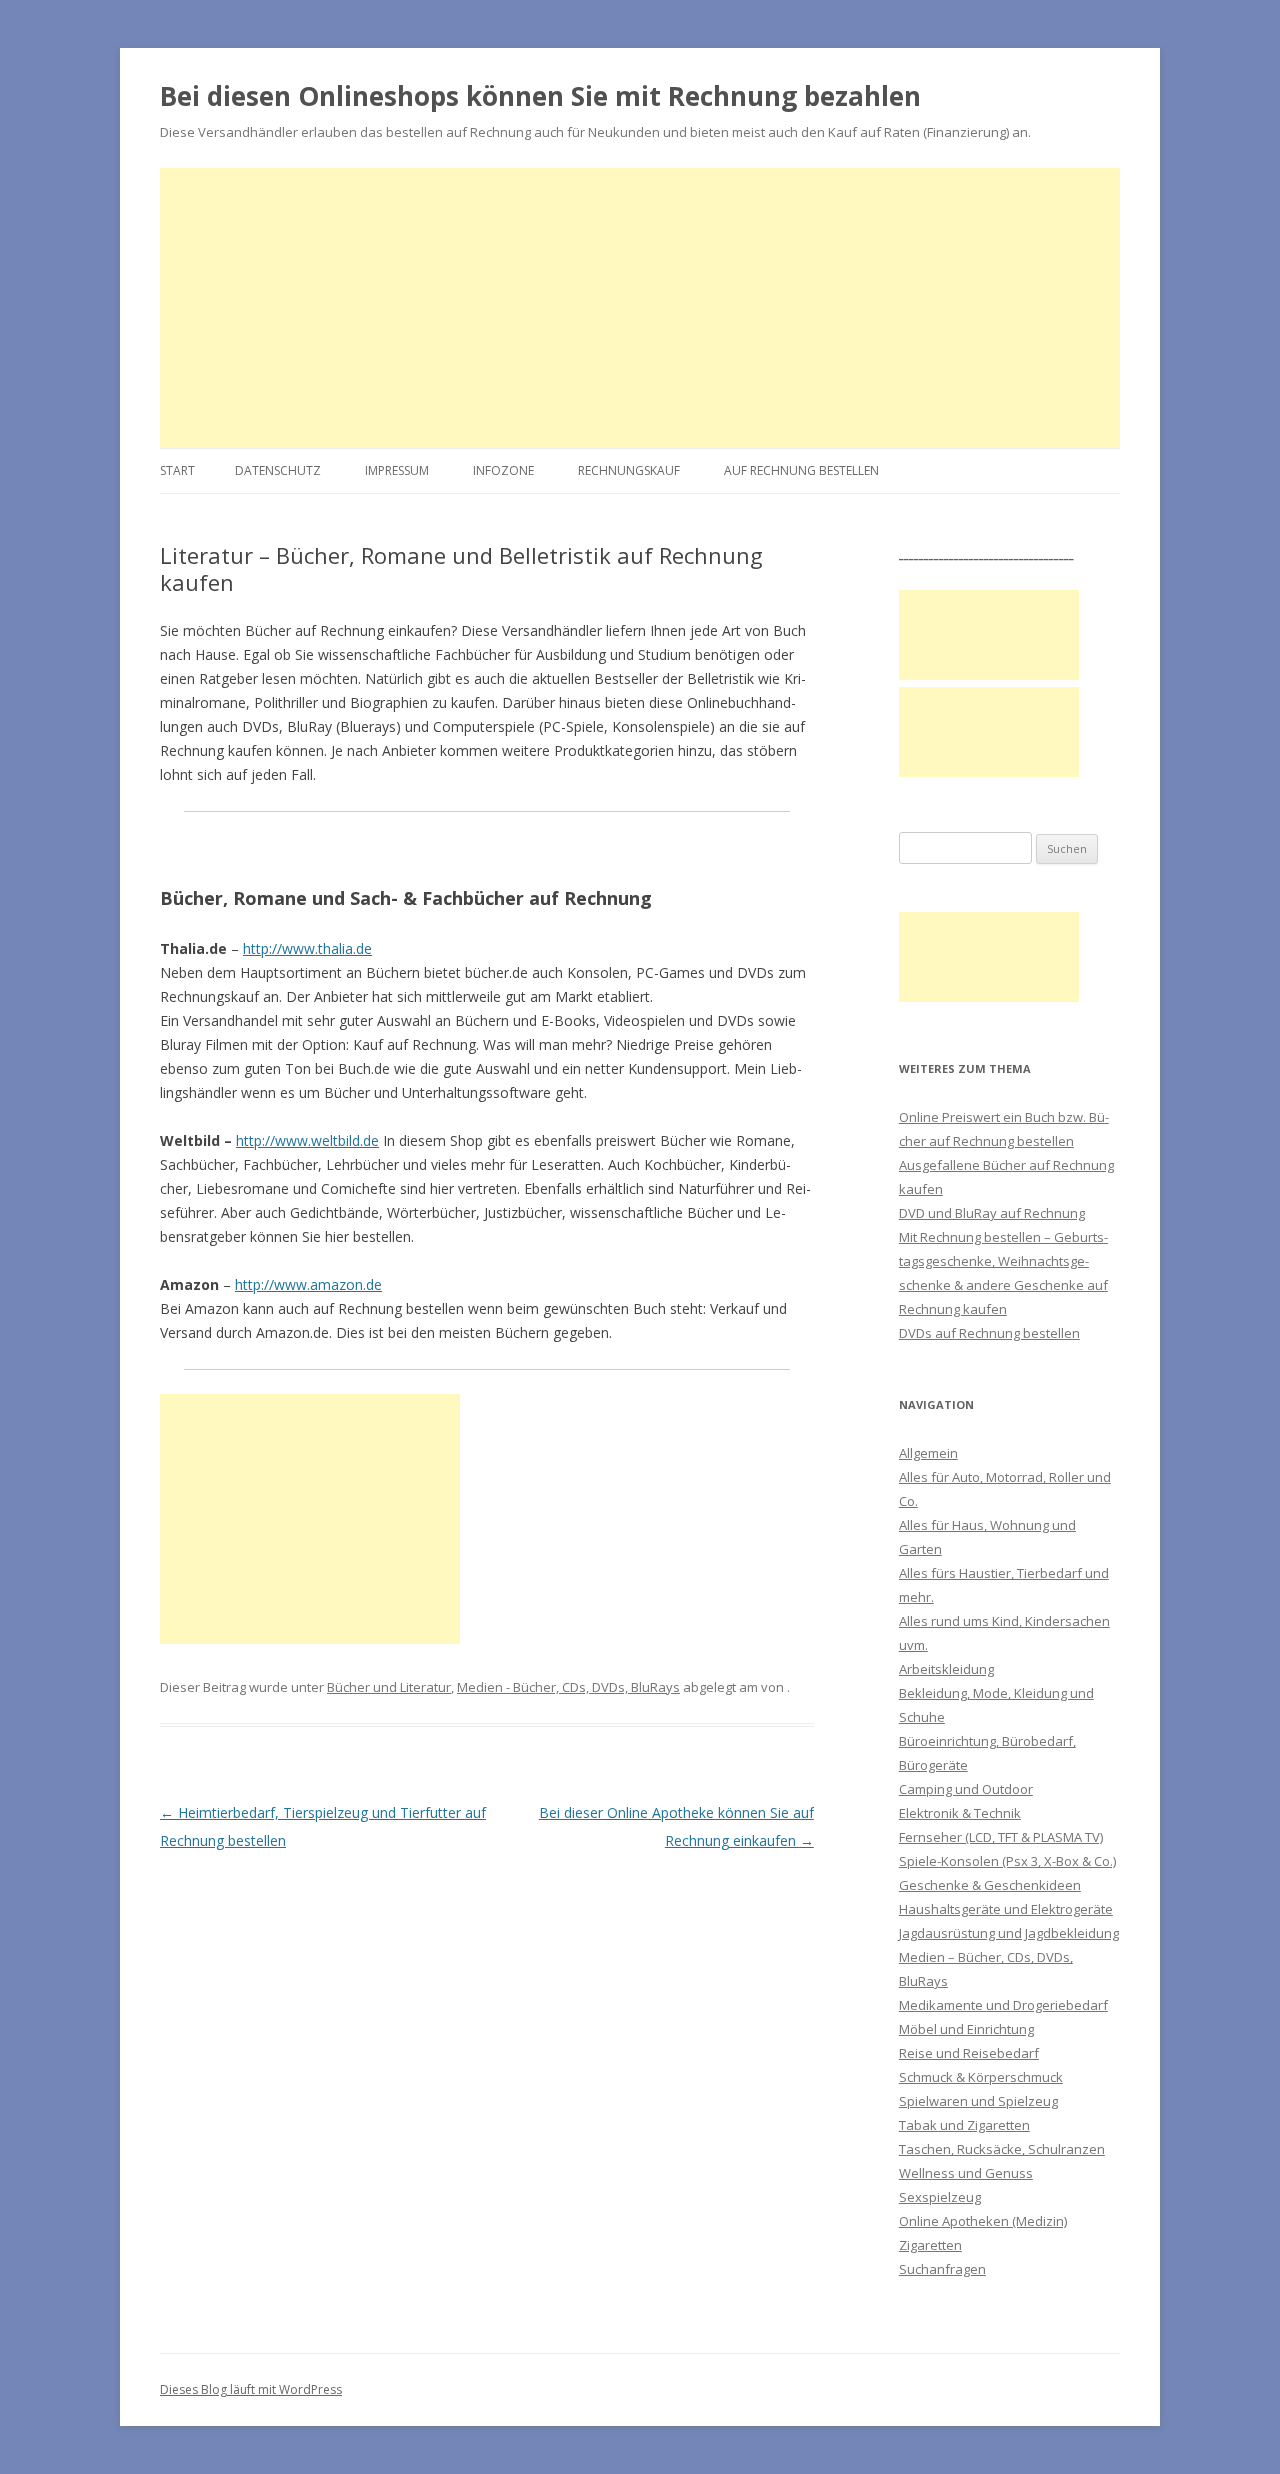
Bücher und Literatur (389, 1687)
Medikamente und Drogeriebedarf (1003, 2005)
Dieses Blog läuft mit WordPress (251, 2389)
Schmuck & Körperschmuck (981, 2077)
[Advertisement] (640, 308)
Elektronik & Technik (960, 1813)
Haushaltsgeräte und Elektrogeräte (1006, 1909)
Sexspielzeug (940, 2197)
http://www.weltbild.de (307, 1140)
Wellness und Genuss (966, 2173)
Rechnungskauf (629, 470)
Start (177, 470)
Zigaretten (930, 2245)
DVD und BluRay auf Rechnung (992, 1213)
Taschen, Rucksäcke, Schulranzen (1002, 2149)
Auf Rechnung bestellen (801, 470)
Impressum (397, 470)
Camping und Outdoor (966, 1789)
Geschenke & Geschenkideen (990, 1885)
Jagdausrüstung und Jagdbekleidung (1009, 1933)
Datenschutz (278, 470)
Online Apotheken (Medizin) (983, 2221)
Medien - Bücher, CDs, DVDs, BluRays (568, 1687)
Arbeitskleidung (946, 1669)
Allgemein (928, 1453)
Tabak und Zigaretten (964, 2125)
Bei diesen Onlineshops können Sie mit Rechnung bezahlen (540, 96)
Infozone (503, 470)
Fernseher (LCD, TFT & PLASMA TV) (1001, 1837)
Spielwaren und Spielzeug (978, 2101)
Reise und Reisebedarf (969, 2053)
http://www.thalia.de (307, 948)
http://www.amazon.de (308, 1284)
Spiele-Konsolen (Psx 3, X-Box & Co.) (1007, 1861)
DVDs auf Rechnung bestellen (989, 1333)
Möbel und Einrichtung (966, 2029)
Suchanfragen (942, 2269)
